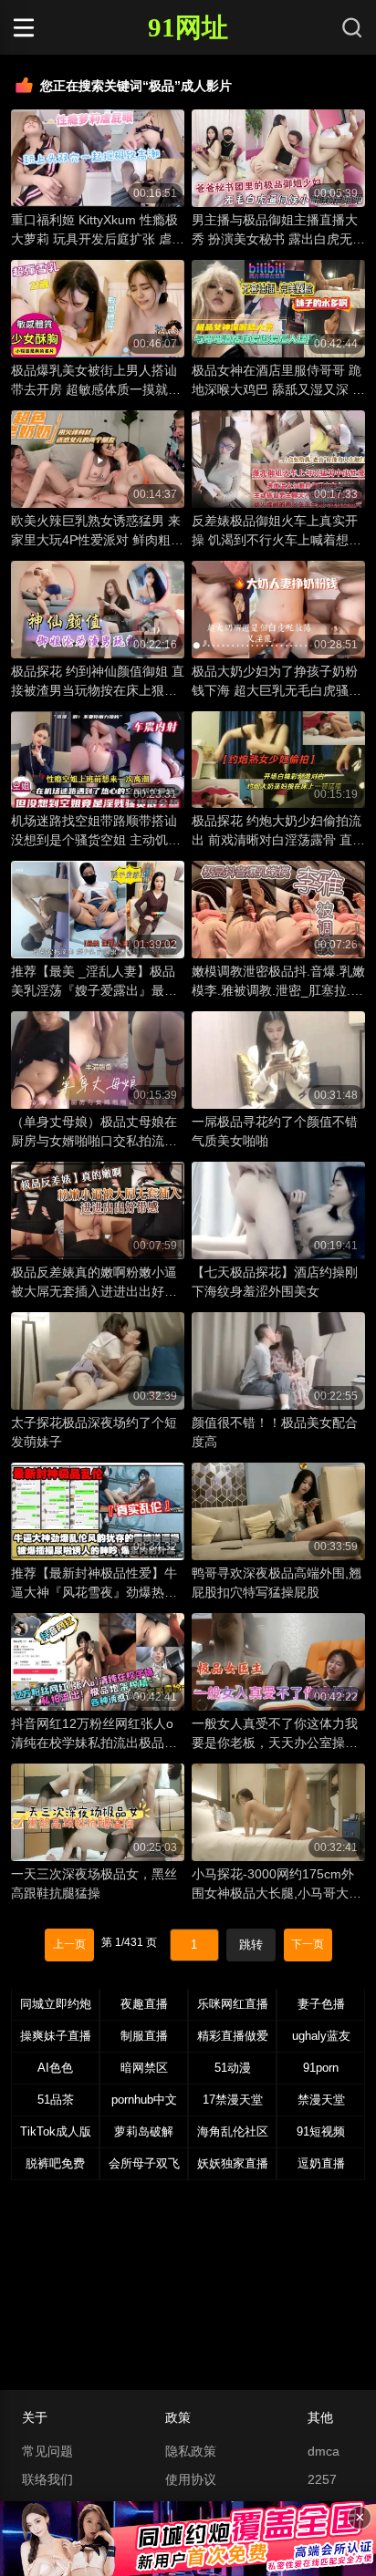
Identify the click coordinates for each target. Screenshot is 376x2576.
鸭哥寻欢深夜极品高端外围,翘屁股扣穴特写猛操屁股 (277, 1583)
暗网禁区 (144, 2068)
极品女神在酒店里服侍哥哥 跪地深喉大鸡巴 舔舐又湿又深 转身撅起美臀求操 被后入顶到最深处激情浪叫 (278, 381)
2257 (322, 2479)
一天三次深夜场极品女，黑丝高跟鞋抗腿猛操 (94, 1883)
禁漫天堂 (321, 2100)
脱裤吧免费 (55, 2163)
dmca (324, 2451)
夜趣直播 (144, 2004)
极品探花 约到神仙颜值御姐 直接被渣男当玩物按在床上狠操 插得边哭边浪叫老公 (98, 682)
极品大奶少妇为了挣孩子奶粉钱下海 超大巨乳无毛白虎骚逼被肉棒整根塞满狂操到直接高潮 (277, 682)
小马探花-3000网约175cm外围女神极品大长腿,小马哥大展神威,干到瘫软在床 (277, 1885)
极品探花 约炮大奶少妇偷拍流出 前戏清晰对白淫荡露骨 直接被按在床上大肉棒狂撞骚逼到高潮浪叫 (278, 832)
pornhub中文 (144, 2100)
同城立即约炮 (56, 2004)
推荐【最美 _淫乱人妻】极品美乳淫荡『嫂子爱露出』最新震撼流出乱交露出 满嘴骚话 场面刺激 (98, 982)
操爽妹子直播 (56, 2036)
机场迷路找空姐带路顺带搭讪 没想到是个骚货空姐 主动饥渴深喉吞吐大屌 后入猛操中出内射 (96, 832)
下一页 (308, 1944)
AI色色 (55, 2068)
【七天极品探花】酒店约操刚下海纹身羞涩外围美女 (275, 1282)
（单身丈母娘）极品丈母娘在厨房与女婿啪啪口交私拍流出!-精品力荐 (94, 1133)
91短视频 (321, 2131)
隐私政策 (191, 2451)
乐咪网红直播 (233, 2004)
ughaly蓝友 (321, 2036)
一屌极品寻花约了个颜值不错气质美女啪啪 (275, 1131)
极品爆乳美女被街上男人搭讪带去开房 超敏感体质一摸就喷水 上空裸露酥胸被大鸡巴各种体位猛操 (96, 381)
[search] (352, 27)
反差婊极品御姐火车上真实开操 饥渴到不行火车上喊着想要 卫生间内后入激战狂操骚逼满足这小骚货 (277, 532)
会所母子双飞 (144, 2163)
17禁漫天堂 (233, 2100)
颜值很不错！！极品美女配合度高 (275, 1432)
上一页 (69, 1944)
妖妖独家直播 (233, 2163)
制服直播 (144, 2036)
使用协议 (191, 2479)
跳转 (251, 1945)
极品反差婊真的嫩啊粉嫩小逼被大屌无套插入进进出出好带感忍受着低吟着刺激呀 (94, 1283)
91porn (321, 2068)
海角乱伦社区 (233, 2131)
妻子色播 (321, 2004)
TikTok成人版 (56, 2131)
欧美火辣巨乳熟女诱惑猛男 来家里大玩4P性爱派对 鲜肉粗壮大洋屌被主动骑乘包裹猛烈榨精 (97, 532)
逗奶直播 (321, 2163)
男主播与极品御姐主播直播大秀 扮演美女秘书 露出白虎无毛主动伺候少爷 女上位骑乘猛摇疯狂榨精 (278, 231)
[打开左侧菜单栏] (55, 27)
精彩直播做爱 (233, 2036)
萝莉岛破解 (144, 2131)
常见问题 (47, 2451)
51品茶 (56, 2100)
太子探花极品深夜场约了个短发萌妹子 (94, 1432)
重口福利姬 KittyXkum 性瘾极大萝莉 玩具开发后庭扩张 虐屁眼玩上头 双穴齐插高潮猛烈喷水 (98, 231)
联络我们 (47, 2479)
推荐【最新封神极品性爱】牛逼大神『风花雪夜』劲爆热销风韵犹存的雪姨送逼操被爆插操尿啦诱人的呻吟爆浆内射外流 (94, 1584)
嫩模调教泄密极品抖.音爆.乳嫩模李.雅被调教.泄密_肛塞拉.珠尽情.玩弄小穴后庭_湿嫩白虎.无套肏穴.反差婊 (278, 982)
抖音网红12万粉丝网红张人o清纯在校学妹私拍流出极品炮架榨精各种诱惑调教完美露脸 (94, 1734)
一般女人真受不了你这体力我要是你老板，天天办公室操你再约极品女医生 (275, 1734)
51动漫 (233, 2068)
